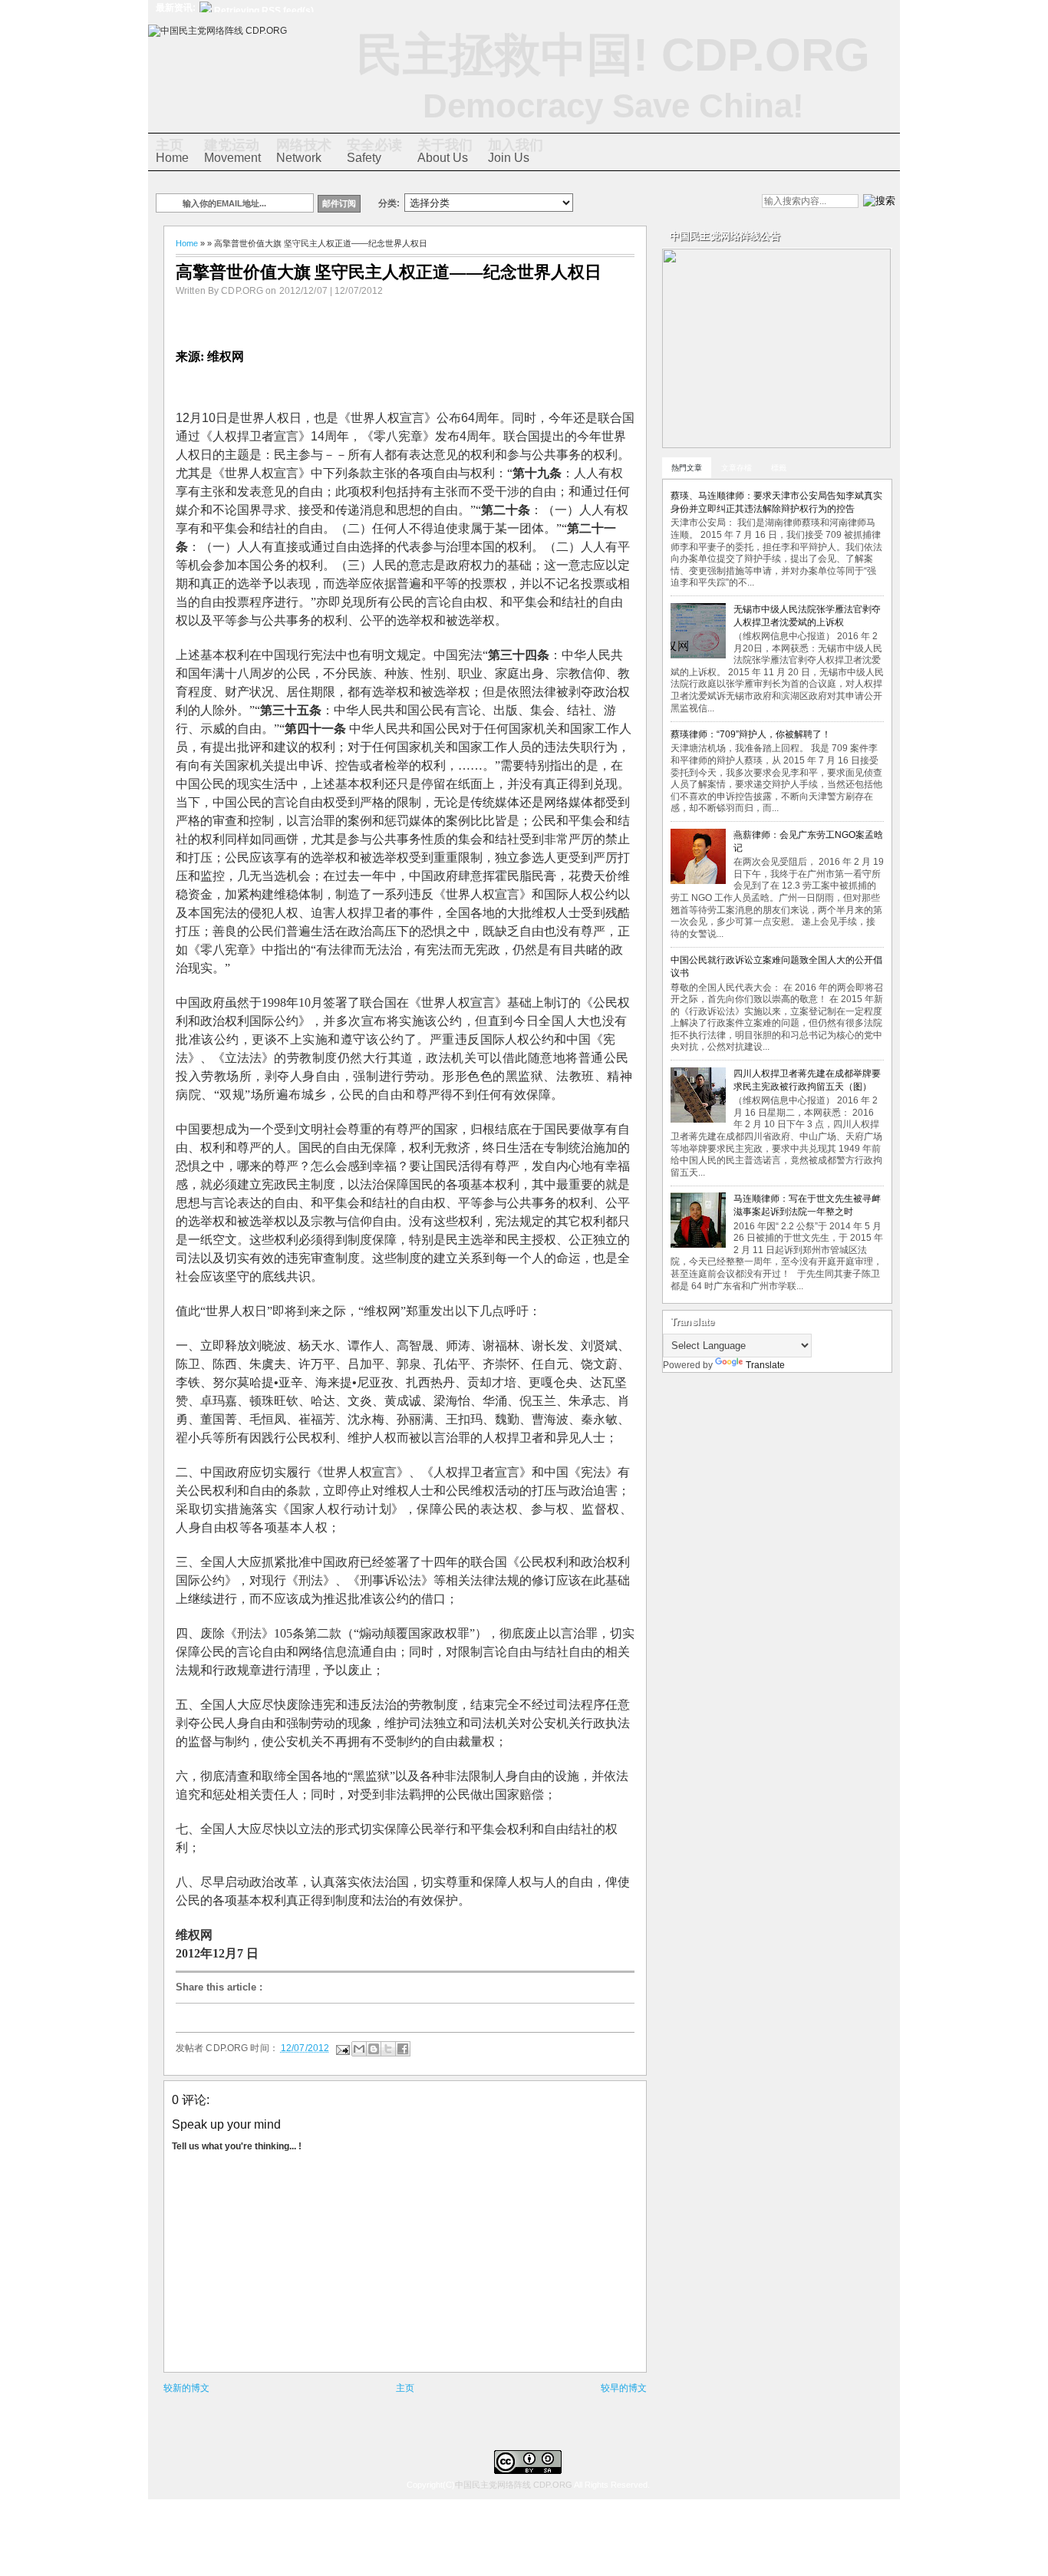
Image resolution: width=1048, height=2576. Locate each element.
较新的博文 (186, 2388)
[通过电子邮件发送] (359, 2049)
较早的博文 (624, 2388)
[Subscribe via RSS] (710, 203)
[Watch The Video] (606, 203)
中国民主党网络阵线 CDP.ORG (514, 2485)
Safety (374, 151)
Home (172, 151)
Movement (232, 151)
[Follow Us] (658, 203)
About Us (445, 151)
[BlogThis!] (374, 2049)
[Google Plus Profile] (632, 203)
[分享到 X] (388, 2049)
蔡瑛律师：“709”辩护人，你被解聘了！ (751, 734)
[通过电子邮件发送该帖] (342, 2048)
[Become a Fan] (684, 203)
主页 (405, 2388)
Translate (765, 1365)
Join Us (516, 151)
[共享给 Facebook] (403, 2049)
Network (304, 151)
